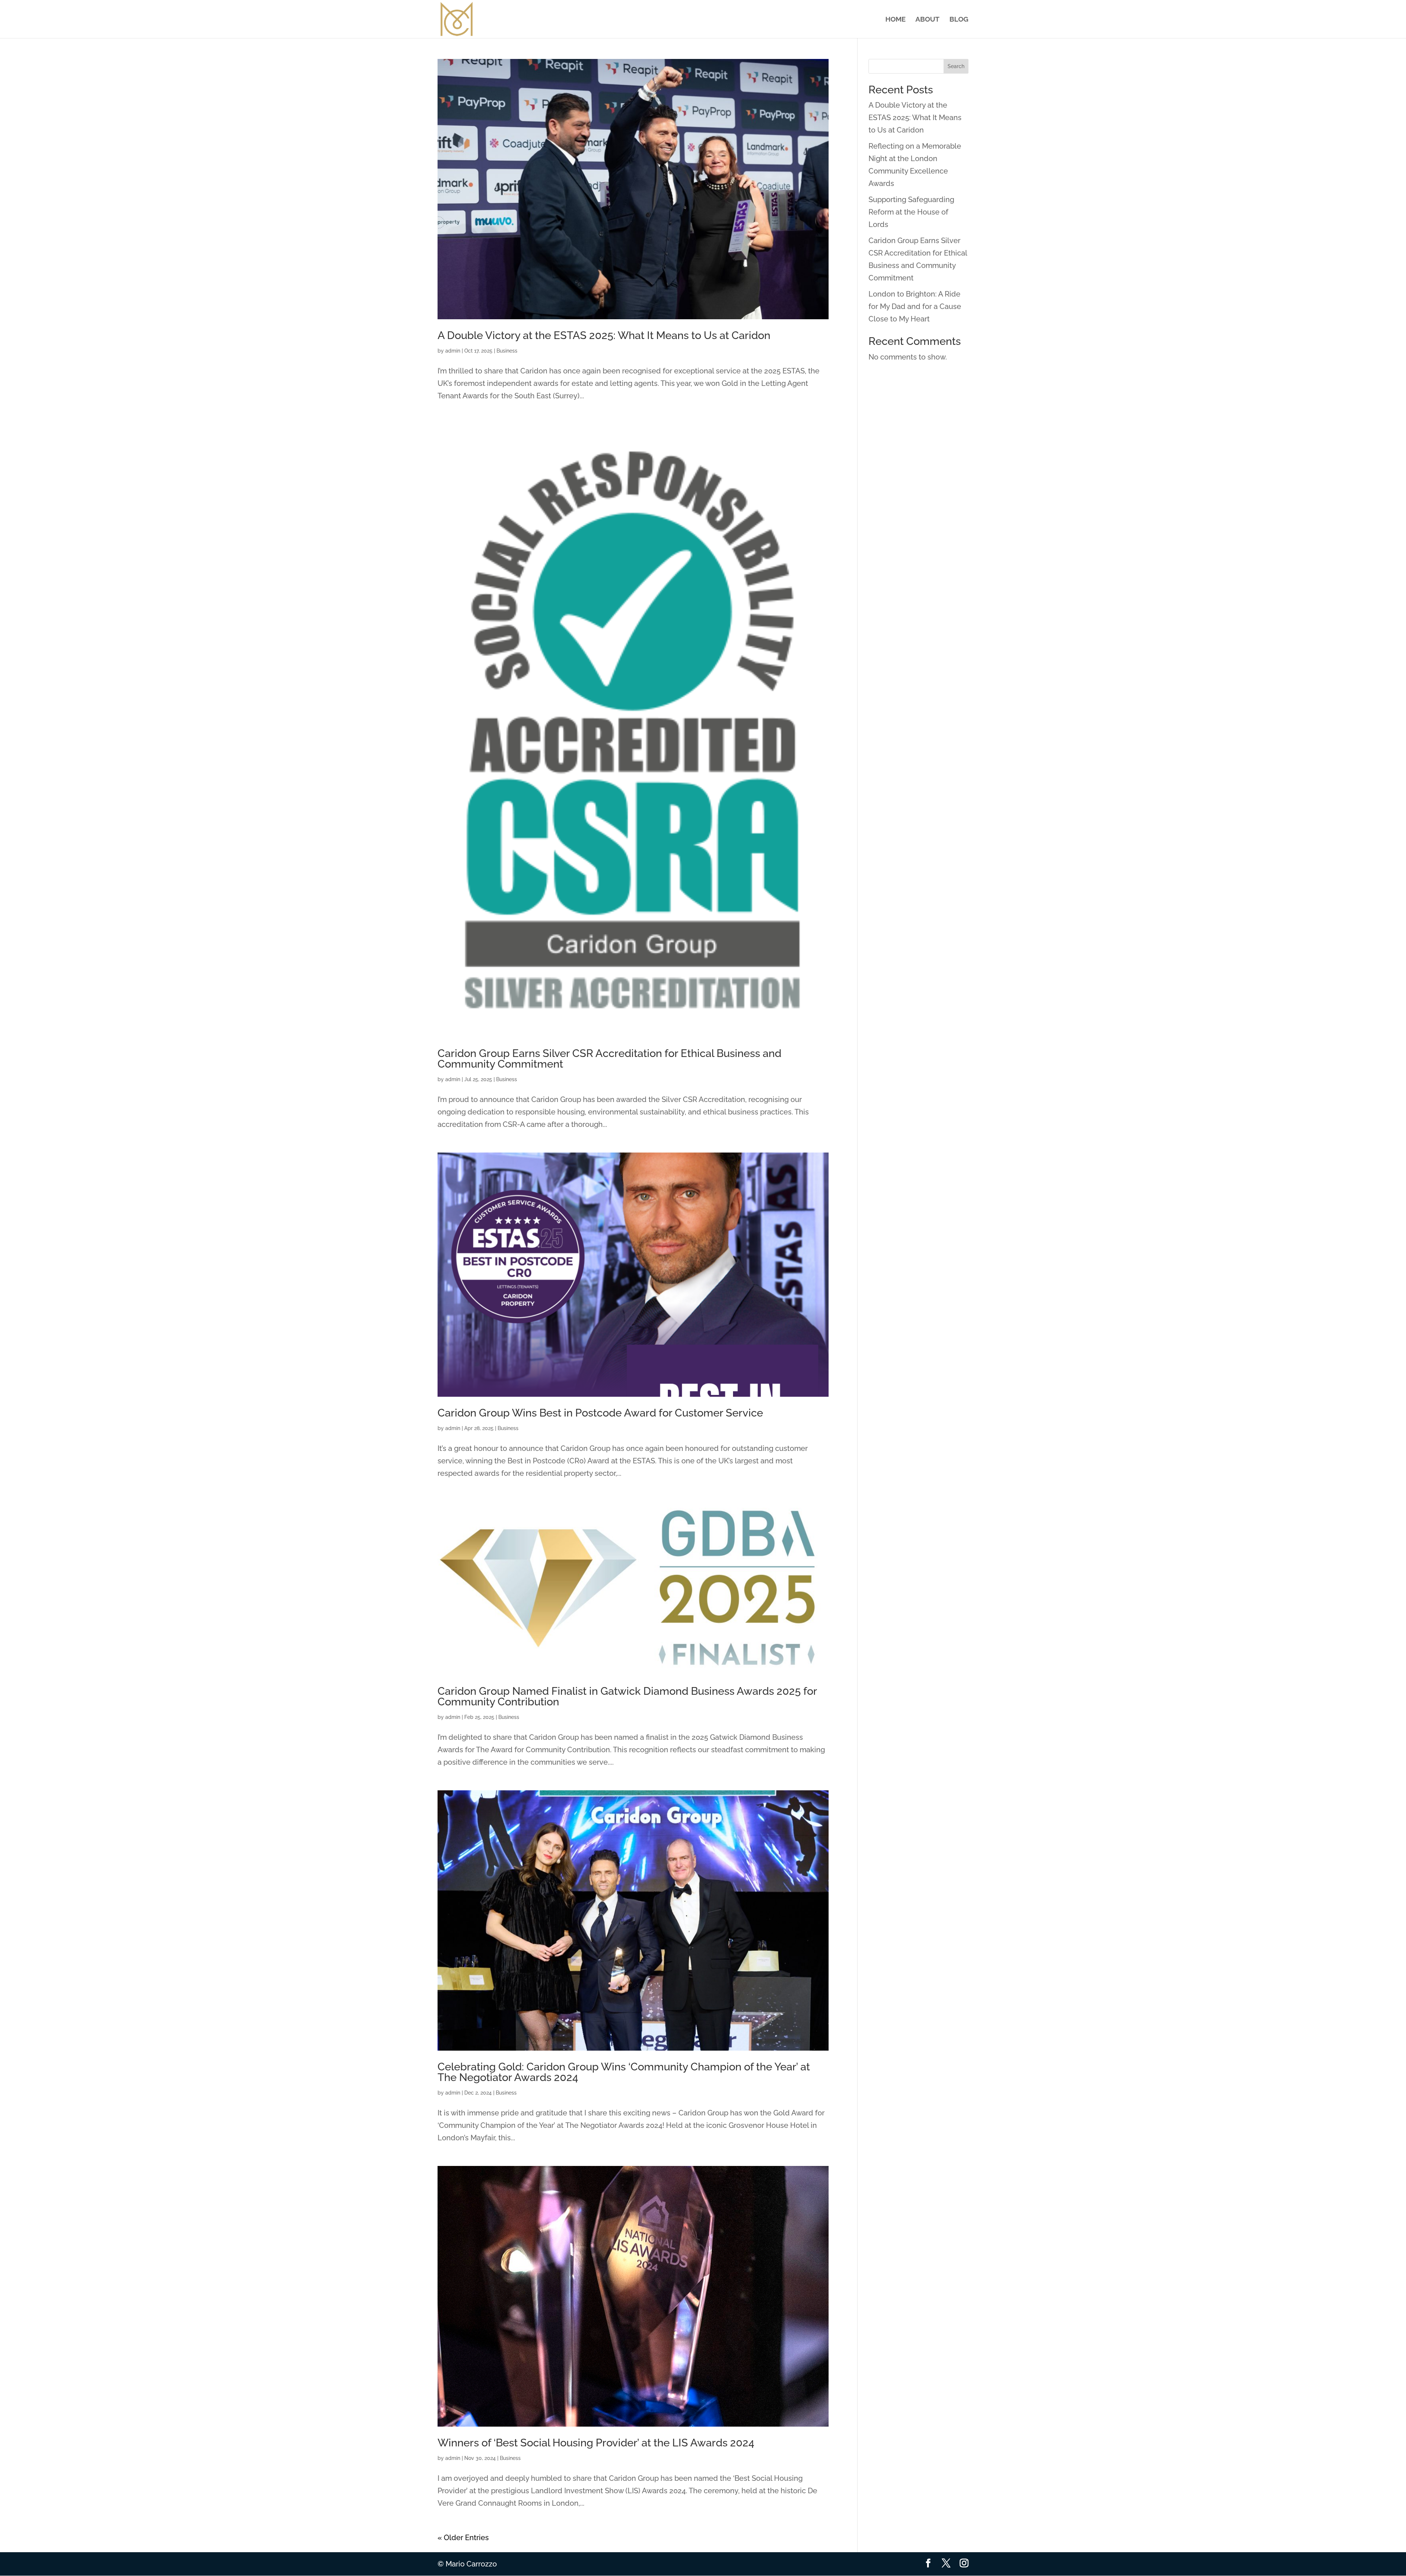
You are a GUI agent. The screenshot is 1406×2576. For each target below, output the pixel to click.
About (927, 20)
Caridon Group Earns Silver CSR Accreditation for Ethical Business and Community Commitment (609, 1059)
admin (453, 351)
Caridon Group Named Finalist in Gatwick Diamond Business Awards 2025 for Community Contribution (627, 1696)
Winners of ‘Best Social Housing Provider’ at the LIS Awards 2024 (596, 2443)
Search (956, 66)
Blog (959, 20)
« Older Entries (463, 2538)
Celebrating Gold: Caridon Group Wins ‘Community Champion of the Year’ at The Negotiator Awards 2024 (624, 2072)
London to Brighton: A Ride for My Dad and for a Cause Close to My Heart (915, 306)
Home (895, 20)
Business (507, 351)
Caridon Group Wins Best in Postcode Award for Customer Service (600, 1413)
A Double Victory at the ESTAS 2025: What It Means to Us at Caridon (604, 335)
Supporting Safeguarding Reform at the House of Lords (911, 212)
